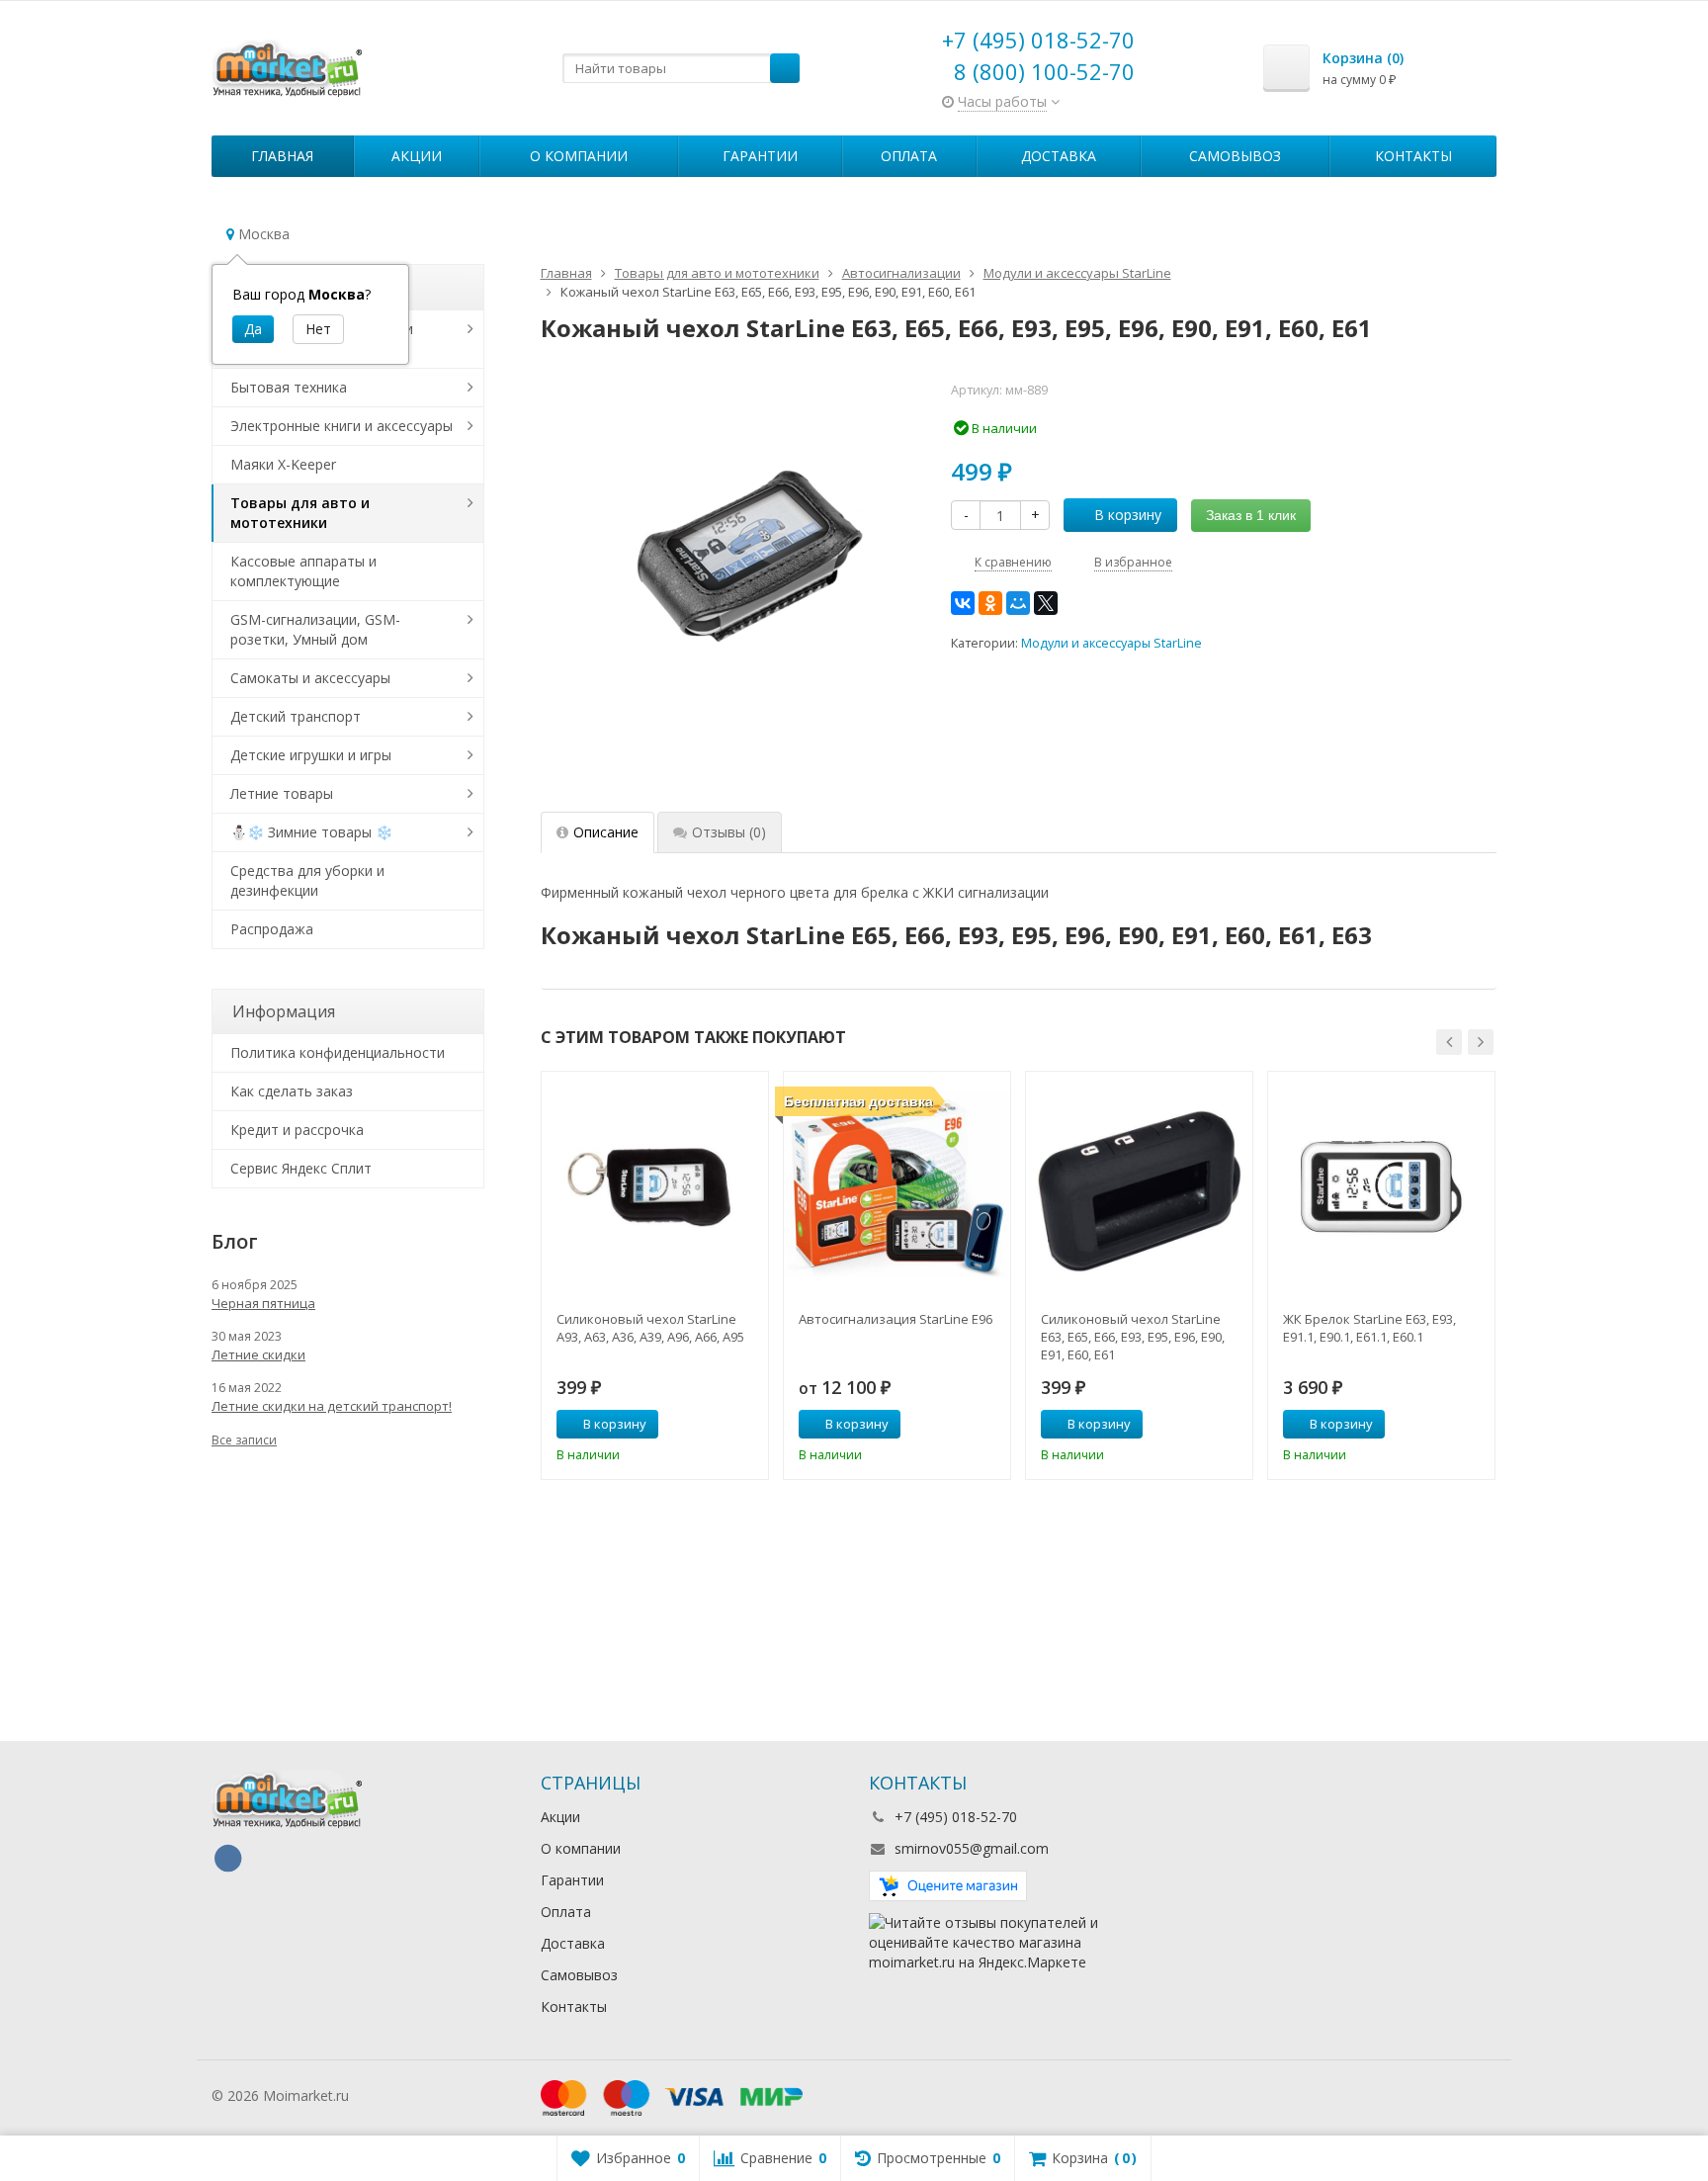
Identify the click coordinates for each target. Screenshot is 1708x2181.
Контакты (1413, 156)
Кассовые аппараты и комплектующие (303, 571)
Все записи (244, 1440)
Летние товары (282, 793)
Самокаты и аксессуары (310, 678)
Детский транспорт (296, 716)
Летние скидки (258, 1354)
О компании (579, 156)
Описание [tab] (606, 832)
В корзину (1128, 515)
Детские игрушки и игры (311, 755)
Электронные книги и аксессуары (342, 426)
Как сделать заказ (292, 1091)
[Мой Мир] (1018, 603)
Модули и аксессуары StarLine (1111, 643)
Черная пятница (263, 1303)
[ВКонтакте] (963, 603)
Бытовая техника (289, 387)
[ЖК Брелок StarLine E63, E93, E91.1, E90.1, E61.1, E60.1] (1381, 1185)
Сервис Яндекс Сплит (301, 1168)
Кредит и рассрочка (297, 1130)
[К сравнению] (717, 1425)
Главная (282, 156)
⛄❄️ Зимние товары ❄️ (311, 832)
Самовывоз (1235, 156)
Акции (417, 156)
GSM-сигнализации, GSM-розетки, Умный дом (315, 629)
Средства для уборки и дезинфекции (307, 880)
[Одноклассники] (990, 603)
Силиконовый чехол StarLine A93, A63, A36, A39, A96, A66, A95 (650, 1328)
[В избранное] (746, 1425)
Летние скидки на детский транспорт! (332, 1406)
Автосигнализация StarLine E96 (896, 1319)
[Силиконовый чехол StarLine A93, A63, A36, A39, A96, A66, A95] (655, 1185)
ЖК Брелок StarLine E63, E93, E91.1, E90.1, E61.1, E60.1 (1369, 1328)
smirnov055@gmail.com (972, 1848)
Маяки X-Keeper (283, 464)
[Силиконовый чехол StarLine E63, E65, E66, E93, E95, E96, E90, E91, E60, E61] (1139, 1185)
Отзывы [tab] (729, 832)
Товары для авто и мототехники (300, 513)
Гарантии (760, 156)
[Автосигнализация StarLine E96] (897, 1185)
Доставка (1059, 156)
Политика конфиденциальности (338, 1052)
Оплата (909, 156)
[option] (655, 1275)
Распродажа (272, 929)
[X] (1046, 603)
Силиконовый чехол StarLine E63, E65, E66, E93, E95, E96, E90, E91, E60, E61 (1133, 1337)
